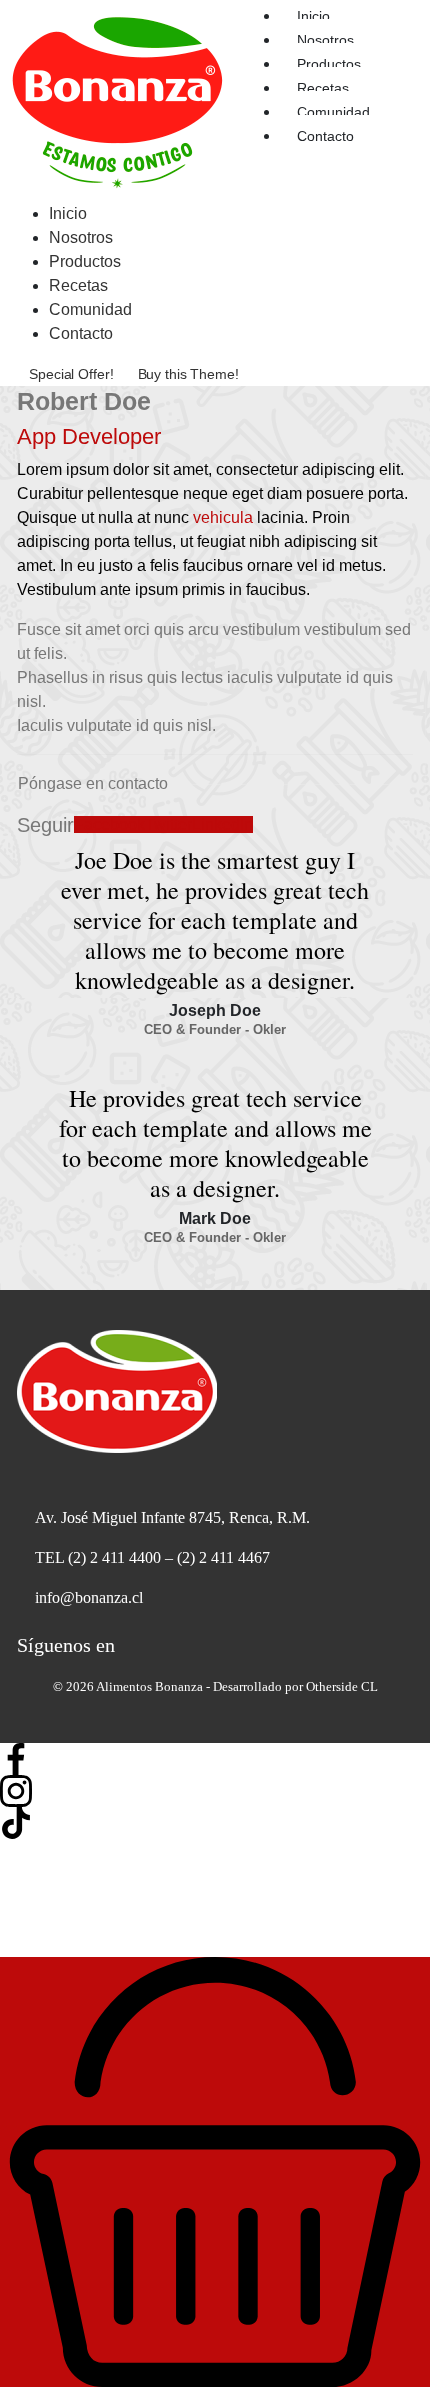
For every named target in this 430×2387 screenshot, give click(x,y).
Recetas (323, 88)
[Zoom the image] (215, 1391)
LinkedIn (222, 824)
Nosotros (325, 40)
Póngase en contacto (93, 783)
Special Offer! (71, 374)
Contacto (325, 136)
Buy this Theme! (188, 374)
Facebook (109, 824)
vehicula (223, 517)
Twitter (168, 824)
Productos (329, 64)
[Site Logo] (117, 99)
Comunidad (333, 112)
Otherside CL (342, 1686)
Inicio (68, 213)
